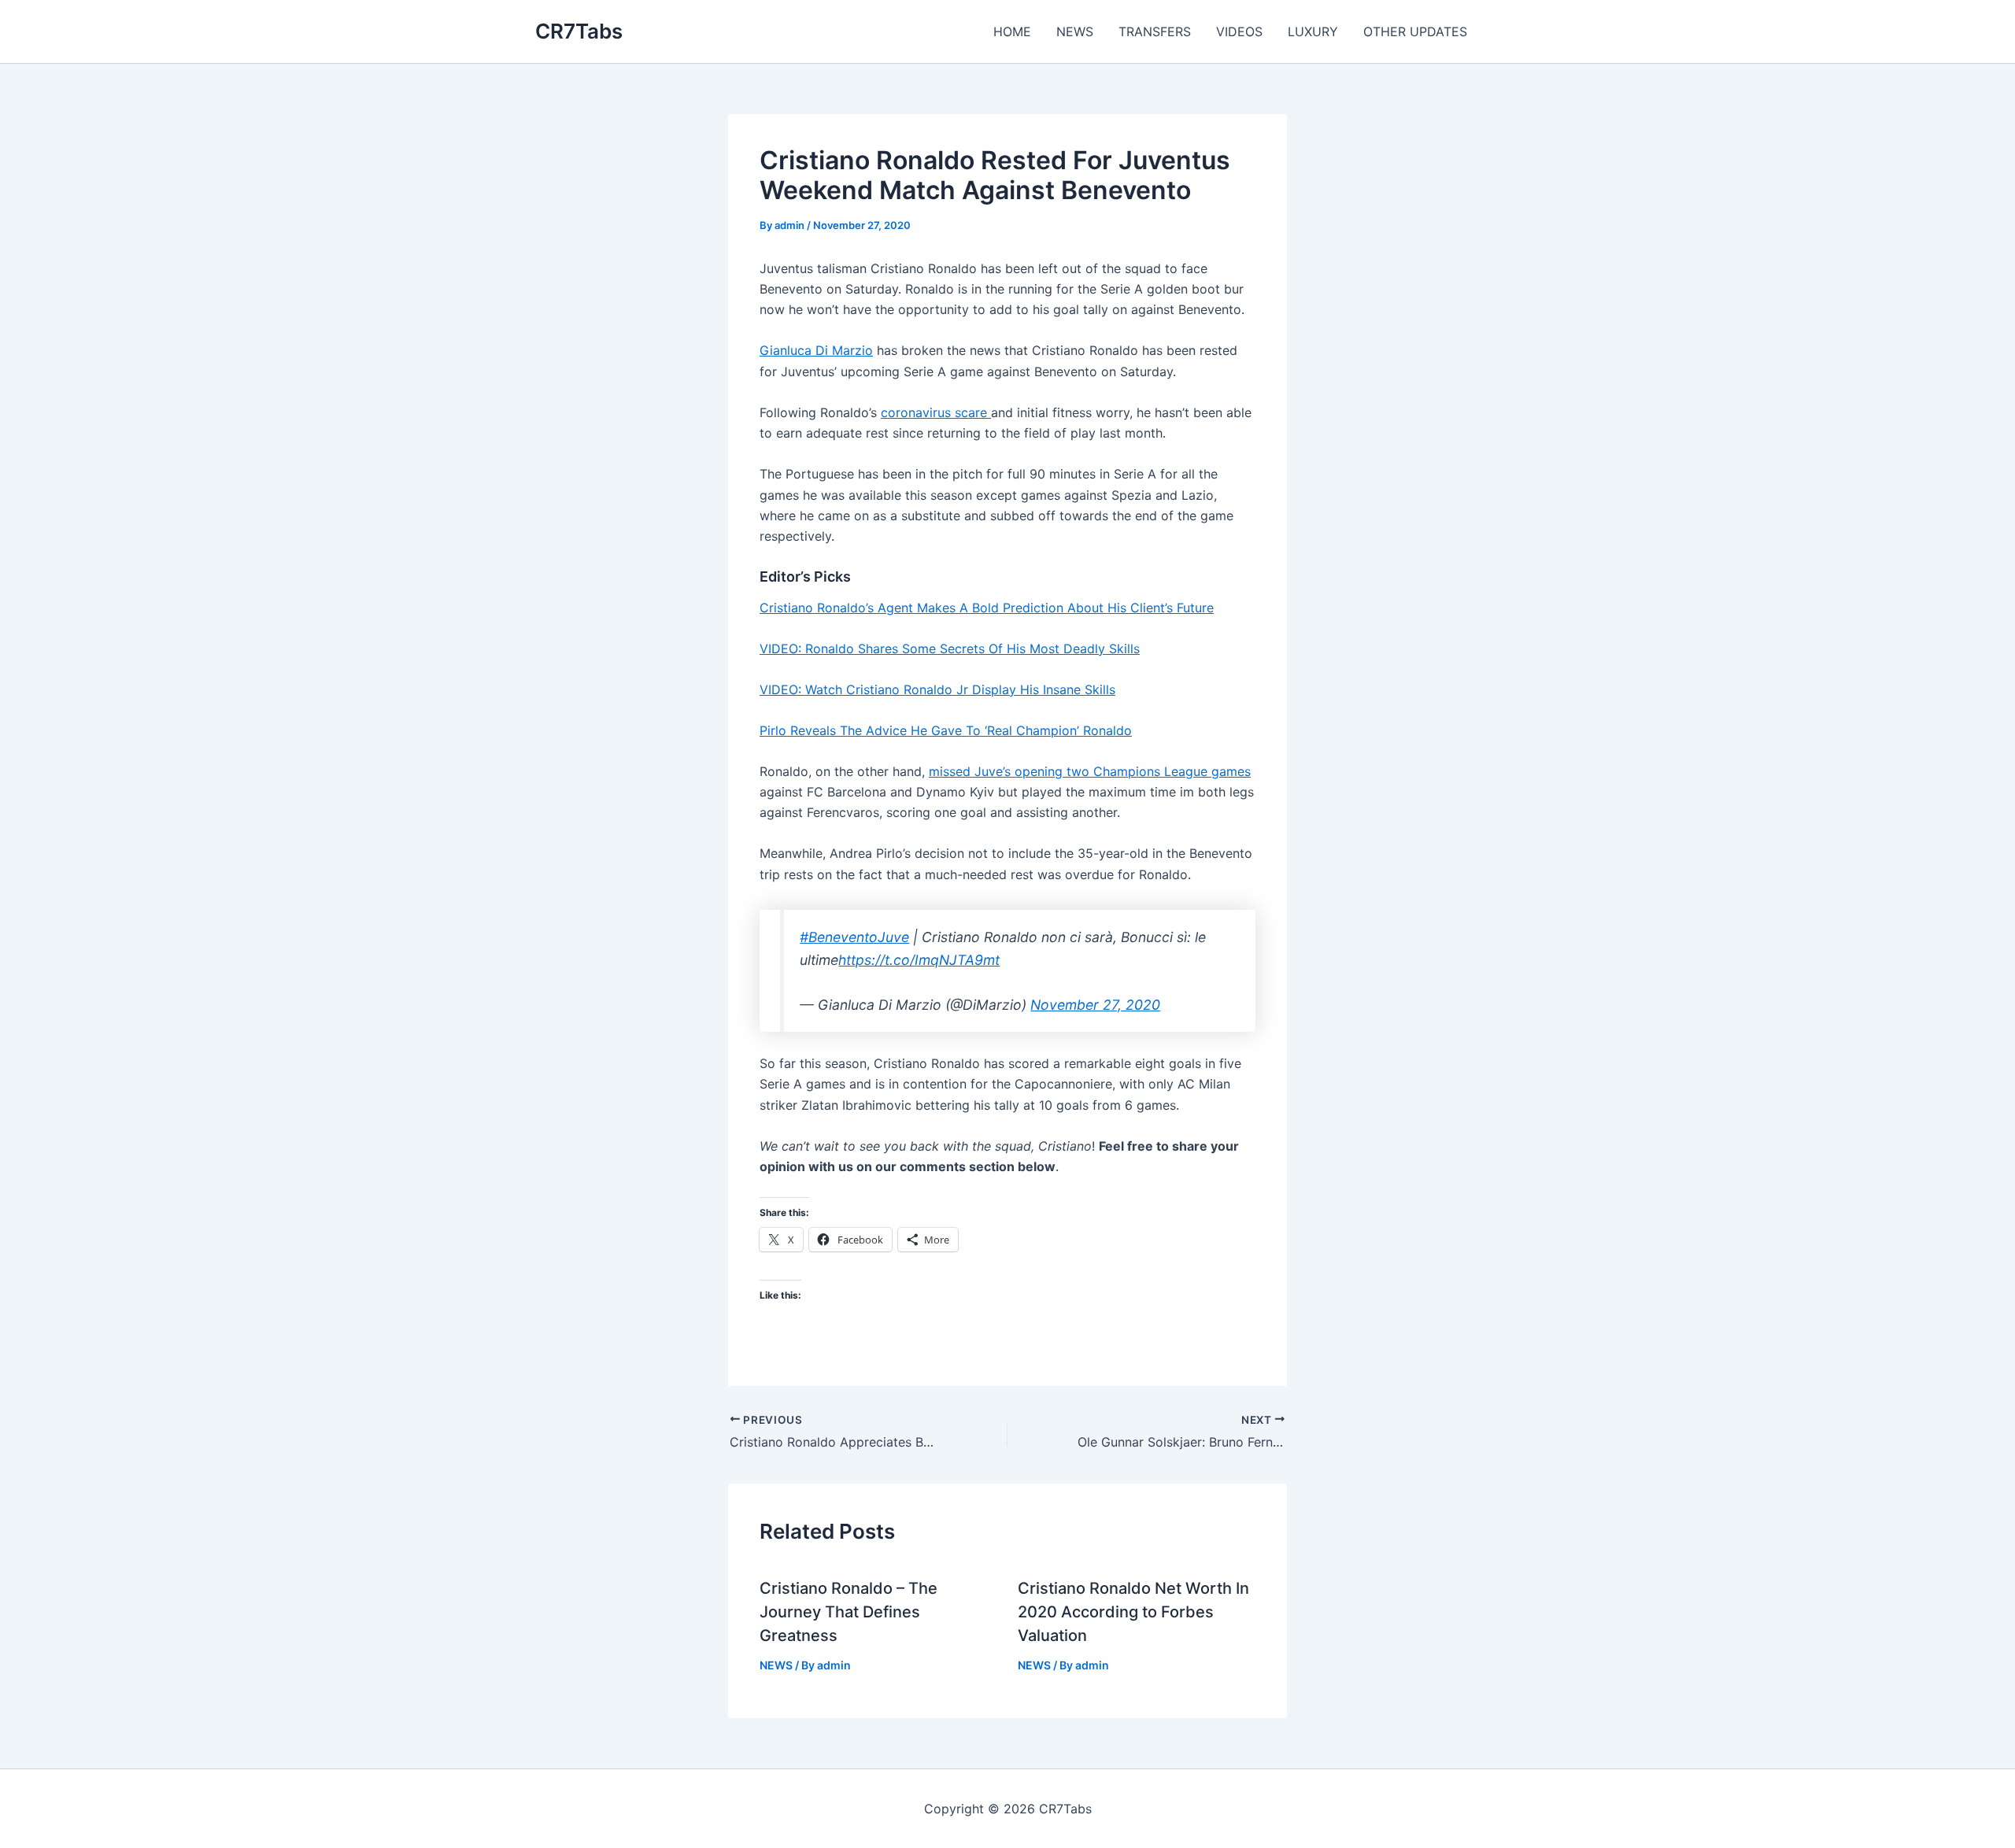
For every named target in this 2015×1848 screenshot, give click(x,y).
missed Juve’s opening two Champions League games (1090, 771)
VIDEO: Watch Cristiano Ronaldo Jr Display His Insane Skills (937, 689)
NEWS (1075, 31)
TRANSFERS (1155, 31)
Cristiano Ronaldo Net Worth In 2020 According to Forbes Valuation (1133, 1612)
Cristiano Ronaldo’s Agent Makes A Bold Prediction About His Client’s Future (987, 608)
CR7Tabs (579, 31)
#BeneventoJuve (854, 937)
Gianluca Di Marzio (816, 350)
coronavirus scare (936, 412)
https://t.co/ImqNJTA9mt (919, 960)
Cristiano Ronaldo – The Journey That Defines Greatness (849, 1612)
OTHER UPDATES (1415, 31)
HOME (1012, 31)
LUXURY (1313, 31)
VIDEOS (1239, 31)
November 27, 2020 (1095, 1005)
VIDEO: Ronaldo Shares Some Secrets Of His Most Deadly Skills (950, 649)
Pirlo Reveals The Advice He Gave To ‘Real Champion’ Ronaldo (946, 730)
